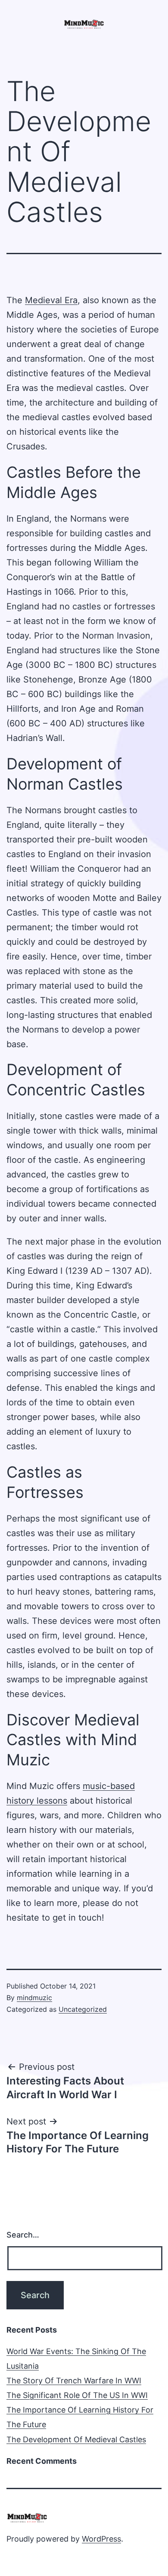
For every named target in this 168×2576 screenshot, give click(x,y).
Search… (23, 2235)
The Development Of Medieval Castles (76, 2439)
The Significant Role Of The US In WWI (77, 2395)
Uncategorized (83, 2009)
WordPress (101, 2539)
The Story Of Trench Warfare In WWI (74, 2381)
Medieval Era (51, 300)
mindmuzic (34, 1998)
